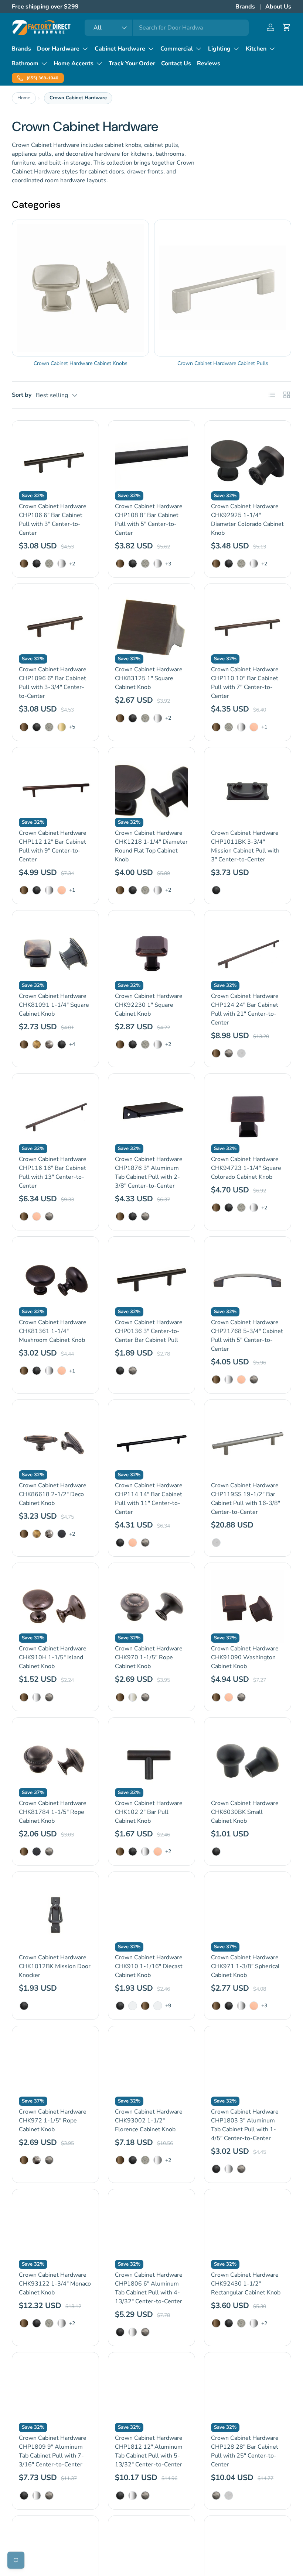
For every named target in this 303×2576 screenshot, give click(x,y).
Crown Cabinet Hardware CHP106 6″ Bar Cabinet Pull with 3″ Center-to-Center (53, 520)
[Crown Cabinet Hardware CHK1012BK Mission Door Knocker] (55, 1915)
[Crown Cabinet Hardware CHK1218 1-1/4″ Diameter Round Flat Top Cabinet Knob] (151, 791)
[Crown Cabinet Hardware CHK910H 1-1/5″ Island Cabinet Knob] (55, 1606)
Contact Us (176, 63)
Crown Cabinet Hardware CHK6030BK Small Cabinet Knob (245, 1812)
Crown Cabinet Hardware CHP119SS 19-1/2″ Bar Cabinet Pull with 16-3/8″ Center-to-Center (246, 1499)
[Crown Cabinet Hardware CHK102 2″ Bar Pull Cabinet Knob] (151, 1761)
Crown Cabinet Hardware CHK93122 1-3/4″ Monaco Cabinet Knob (55, 2284)
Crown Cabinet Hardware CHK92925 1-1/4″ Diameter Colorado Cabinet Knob (247, 520)
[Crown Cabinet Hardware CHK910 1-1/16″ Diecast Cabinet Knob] (151, 1915)
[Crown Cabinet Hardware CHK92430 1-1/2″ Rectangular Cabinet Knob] (248, 2232)
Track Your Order (132, 63)
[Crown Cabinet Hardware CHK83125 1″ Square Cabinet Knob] (151, 627)
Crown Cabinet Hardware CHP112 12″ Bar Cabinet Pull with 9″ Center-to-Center (53, 846)
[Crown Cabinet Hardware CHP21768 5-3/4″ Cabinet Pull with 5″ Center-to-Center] (248, 1280)
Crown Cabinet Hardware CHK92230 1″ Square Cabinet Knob (149, 1005)
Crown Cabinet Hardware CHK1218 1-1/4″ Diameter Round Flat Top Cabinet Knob (151, 846)
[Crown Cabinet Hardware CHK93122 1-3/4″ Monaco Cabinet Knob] (55, 2232)
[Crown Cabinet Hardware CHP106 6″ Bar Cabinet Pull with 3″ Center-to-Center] (55, 464)
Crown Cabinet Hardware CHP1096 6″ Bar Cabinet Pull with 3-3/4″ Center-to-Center (53, 683)
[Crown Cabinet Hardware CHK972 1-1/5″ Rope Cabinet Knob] (55, 2069)
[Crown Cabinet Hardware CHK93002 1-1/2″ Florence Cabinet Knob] (151, 2069)
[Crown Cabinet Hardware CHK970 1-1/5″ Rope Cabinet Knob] (151, 1606)
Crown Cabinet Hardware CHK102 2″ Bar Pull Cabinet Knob (149, 1812)
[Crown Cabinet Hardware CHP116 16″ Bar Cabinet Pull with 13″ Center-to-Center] (55, 1117)
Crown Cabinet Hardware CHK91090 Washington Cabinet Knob (245, 1657)
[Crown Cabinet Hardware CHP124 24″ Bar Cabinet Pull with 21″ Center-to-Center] (248, 954)
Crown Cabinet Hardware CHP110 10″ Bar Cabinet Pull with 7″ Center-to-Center (245, 683)
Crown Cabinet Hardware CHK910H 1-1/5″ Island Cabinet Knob (53, 1657)
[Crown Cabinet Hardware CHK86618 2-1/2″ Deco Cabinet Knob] (55, 1443)
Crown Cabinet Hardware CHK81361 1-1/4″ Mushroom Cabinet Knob (53, 1331)
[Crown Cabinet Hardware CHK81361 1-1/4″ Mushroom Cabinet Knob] (55, 1280)
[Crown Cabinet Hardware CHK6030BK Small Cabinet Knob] (248, 1761)
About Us (278, 7)
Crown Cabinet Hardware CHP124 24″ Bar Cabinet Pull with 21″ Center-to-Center (245, 1009)
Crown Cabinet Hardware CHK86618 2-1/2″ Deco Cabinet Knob (53, 1494)
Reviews (209, 63)
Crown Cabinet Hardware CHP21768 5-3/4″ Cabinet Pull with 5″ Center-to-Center (247, 1336)
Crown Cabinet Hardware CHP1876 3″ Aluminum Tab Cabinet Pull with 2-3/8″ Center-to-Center (149, 1172)
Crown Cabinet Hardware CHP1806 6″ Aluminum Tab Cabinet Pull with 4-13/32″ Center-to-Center (149, 2288)
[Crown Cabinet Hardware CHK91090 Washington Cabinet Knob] (248, 1606)
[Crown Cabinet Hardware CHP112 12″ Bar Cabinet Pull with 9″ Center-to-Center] (55, 791)
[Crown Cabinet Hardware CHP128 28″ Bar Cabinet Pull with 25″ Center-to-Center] (248, 2396)
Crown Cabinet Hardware (78, 98)
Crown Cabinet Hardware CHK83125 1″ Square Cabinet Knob (149, 678)
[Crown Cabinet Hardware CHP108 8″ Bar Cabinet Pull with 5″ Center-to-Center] (151, 464)
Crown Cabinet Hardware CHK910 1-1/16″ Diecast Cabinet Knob (149, 1966)
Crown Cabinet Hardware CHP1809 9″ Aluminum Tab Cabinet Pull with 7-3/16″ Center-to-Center (53, 2451)
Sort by (22, 395)
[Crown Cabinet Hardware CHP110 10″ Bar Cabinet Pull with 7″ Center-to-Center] (248, 627)
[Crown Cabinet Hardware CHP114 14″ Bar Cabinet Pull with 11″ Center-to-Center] (151, 1443)
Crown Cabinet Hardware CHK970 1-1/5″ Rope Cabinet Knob (149, 1657)
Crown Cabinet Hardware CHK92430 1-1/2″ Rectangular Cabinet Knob (246, 2284)
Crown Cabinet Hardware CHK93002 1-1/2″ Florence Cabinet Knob (149, 2121)
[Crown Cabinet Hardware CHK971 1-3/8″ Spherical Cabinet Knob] (248, 1915)
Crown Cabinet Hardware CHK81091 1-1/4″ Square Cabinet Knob (54, 1005)
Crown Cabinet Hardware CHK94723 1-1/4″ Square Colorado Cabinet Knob (246, 1168)
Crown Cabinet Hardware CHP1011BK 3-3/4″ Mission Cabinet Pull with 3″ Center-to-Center (245, 846)
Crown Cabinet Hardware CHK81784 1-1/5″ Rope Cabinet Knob (53, 1812)
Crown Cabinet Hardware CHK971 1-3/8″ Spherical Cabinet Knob (245, 1966)
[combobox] (167, 28)
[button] (287, 27)
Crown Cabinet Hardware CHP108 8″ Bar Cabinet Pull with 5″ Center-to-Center (149, 520)
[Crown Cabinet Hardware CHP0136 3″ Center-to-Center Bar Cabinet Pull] (151, 1280)
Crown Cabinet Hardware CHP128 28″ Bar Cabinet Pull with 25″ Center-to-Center (245, 2451)
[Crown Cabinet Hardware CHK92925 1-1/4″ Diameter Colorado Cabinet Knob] (248, 464)
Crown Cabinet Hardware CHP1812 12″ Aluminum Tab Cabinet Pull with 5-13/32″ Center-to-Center (149, 2451)
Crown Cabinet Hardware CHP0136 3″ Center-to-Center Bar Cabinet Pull (149, 1331)
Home (24, 98)
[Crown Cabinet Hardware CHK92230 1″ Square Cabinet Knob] (151, 954)
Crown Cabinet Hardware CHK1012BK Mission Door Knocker (55, 1966)
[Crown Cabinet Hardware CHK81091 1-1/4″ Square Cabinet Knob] (55, 954)
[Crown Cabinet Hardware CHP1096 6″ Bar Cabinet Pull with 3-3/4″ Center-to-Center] (55, 627)
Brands (245, 7)
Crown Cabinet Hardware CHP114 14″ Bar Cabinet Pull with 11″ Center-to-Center (149, 1499)
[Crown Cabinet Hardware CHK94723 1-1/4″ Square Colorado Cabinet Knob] (248, 1117)
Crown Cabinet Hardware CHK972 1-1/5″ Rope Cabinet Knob (53, 2121)
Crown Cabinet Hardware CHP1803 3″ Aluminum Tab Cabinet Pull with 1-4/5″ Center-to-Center (245, 2125)
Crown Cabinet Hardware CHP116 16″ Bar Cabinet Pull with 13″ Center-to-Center (53, 1172)
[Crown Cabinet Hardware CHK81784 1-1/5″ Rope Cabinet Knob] (55, 1761)
